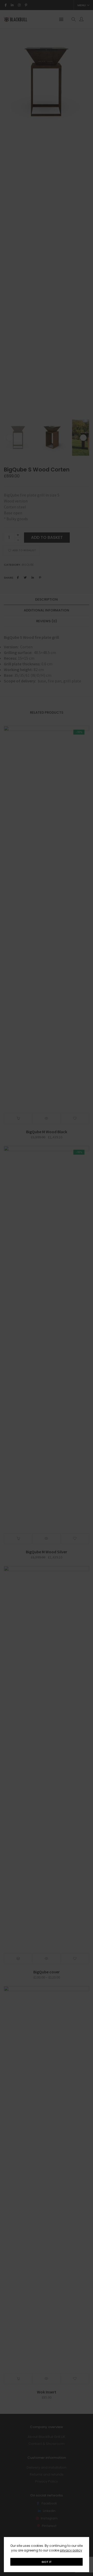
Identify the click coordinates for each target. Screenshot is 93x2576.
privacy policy (71, 2550)
